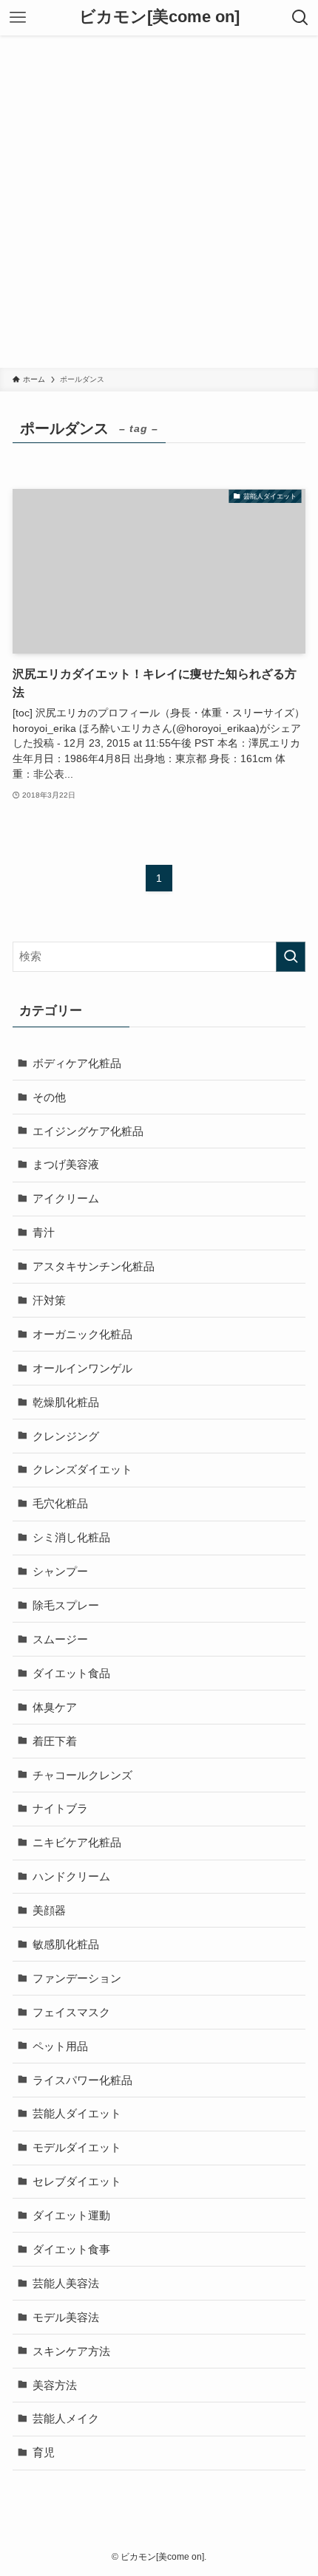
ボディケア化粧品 (77, 1063)
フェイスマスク (71, 2012)
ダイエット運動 (71, 2215)
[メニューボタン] (18, 18)
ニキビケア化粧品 (77, 1842)
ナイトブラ (60, 1808)
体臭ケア (55, 1707)
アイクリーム (66, 1198)
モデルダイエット (77, 2147)
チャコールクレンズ (82, 1775)
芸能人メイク (66, 2418)
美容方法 (55, 2385)
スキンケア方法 (71, 2351)
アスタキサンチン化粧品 (94, 1266)
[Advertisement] (159, 202)
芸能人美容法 (66, 2283)
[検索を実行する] (291, 957)
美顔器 (49, 1910)
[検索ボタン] (300, 18)
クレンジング (66, 1436)
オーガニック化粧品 (82, 1334)
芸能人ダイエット (77, 2113)
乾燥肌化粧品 (66, 1402)
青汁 (44, 1232)
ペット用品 (60, 2046)
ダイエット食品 (71, 1673)
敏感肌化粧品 (66, 1944)
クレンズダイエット (82, 1469)
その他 (49, 1097)
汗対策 (49, 1300)
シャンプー (60, 1571)
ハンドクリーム (71, 1876)
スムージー (60, 1639)
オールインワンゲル (82, 1368)
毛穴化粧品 (60, 1503)
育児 (44, 2452)
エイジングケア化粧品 (88, 1131)
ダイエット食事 (71, 2249)
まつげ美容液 (66, 1164)
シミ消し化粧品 (71, 1537)
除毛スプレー (66, 1605)
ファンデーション (77, 1978)
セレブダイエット (77, 2181)
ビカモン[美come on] (159, 18)
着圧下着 (55, 1741)
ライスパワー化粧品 (82, 2080)
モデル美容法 (66, 2317)
